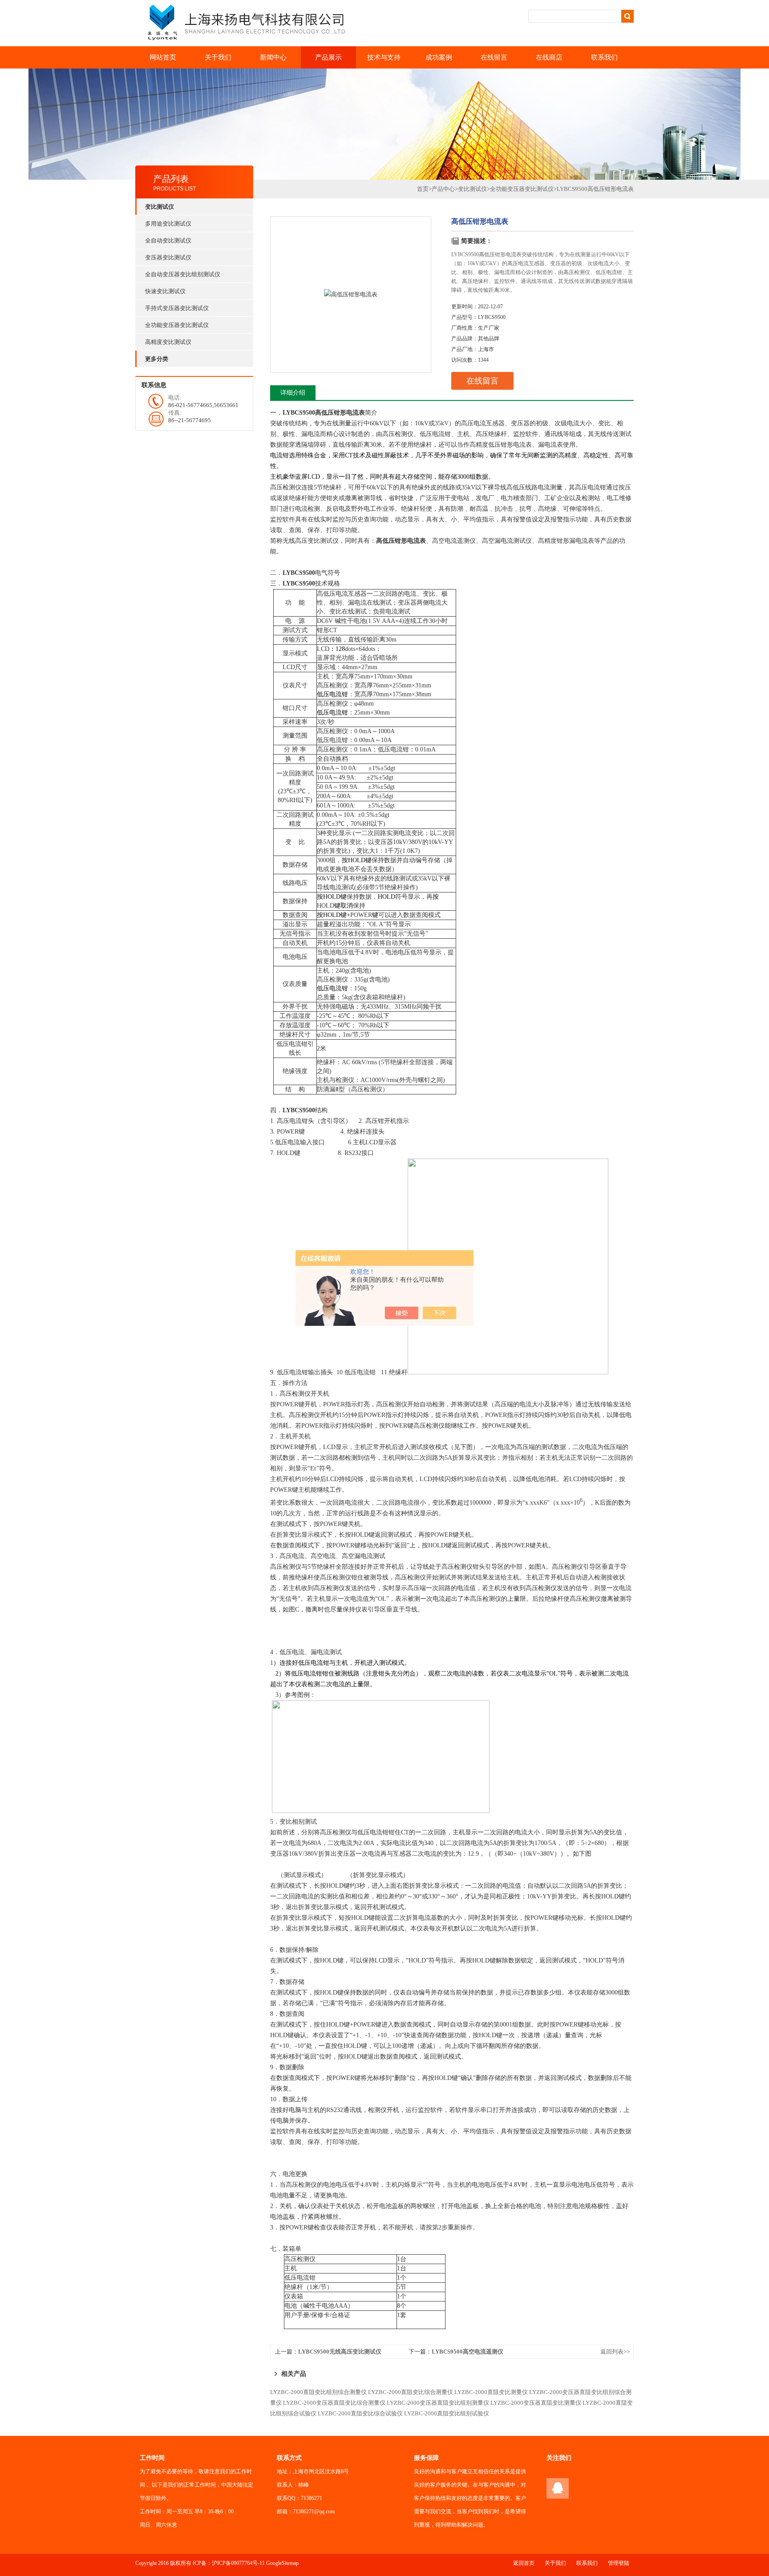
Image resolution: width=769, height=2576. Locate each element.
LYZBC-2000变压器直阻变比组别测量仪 (438, 2403)
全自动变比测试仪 (168, 240)
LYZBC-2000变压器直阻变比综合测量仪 (334, 2403)
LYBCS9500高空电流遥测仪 (467, 2352)
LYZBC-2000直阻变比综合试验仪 (360, 2413)
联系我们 (604, 57)
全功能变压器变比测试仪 (177, 325)
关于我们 (218, 57)
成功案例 (439, 57)
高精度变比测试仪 (168, 342)
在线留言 (494, 57)
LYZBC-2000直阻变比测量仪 (491, 2392)
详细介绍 (293, 393)
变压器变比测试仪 (168, 257)
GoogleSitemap (282, 2563)
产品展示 (328, 57)
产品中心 (443, 189)
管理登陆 (619, 2563)
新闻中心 (273, 57)
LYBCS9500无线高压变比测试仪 (340, 2352)
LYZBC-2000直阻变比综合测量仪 (411, 2392)
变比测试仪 (472, 189)
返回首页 (524, 2563)
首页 (423, 189)
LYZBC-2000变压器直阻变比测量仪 (536, 2403)
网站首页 (163, 57)
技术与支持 (384, 57)
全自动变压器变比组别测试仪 (183, 274)
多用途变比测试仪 (168, 224)
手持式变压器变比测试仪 (177, 308)
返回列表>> (615, 2352)
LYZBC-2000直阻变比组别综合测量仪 (318, 2392)
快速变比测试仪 (165, 291)
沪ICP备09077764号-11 (238, 2563)
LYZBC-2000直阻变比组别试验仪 (447, 2413)
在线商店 (549, 57)
